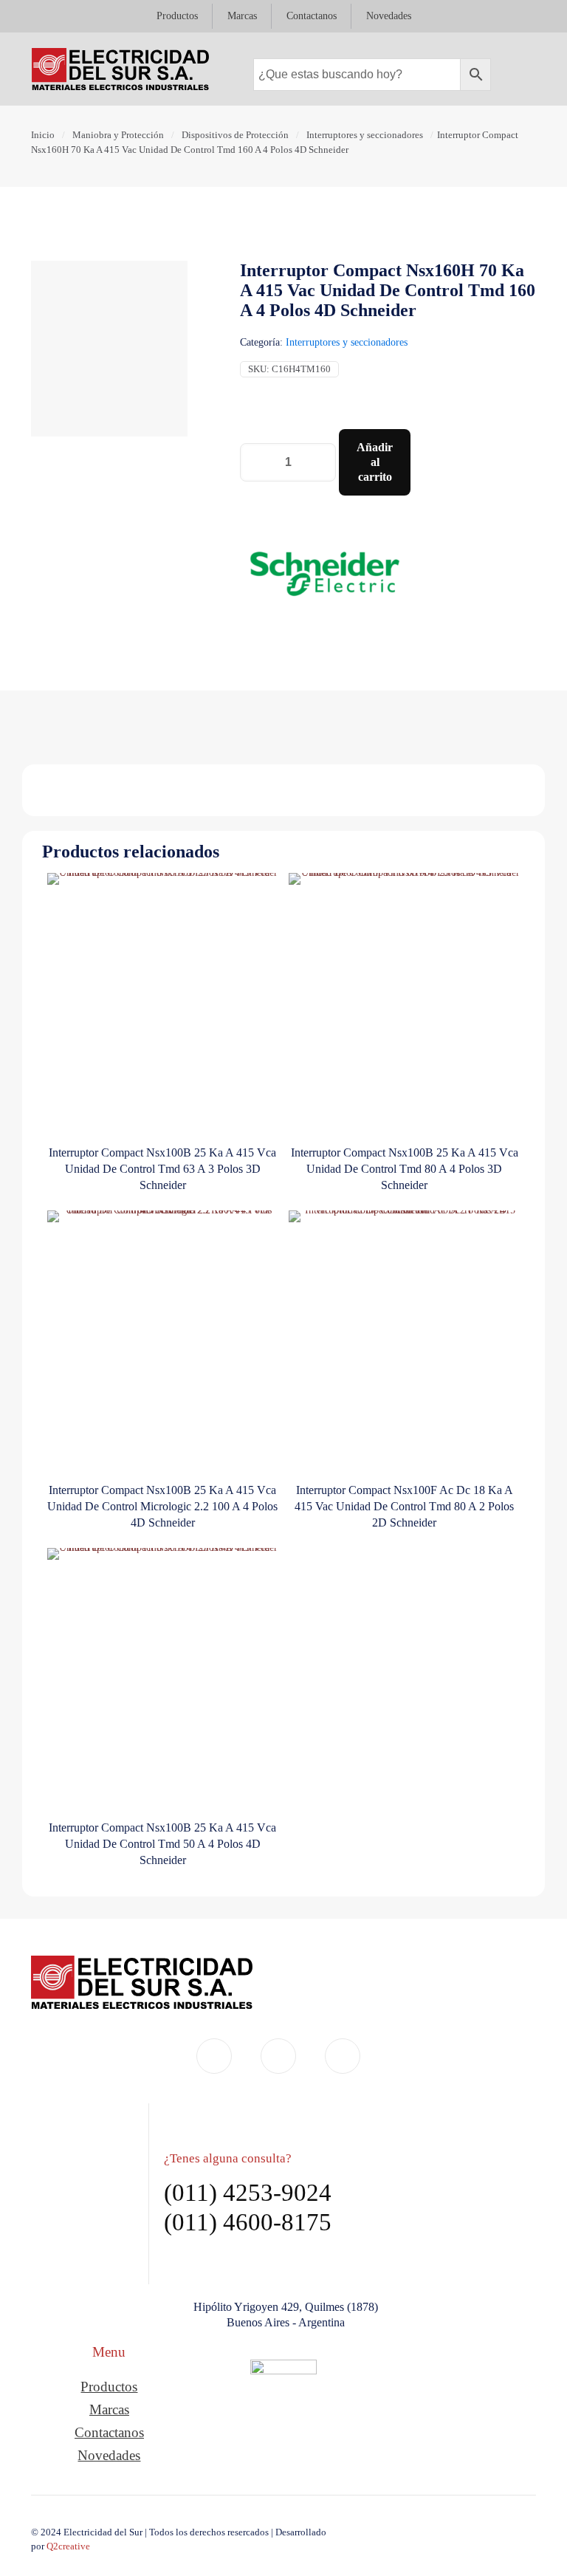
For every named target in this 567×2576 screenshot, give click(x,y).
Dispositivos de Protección (235, 135)
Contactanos (109, 2432)
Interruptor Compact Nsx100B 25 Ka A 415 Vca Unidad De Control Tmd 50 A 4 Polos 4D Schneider (162, 1844)
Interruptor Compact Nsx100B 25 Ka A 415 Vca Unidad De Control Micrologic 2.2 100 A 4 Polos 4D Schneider (162, 1506)
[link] (283, 2405)
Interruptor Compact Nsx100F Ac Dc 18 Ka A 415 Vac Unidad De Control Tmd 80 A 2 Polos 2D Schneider (404, 1506)
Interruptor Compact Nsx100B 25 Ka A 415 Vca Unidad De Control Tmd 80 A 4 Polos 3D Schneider (405, 1169)
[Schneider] (324, 576)
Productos (109, 2387)
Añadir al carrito (375, 462)
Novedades (109, 2455)
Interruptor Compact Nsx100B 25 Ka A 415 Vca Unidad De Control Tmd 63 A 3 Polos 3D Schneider (162, 1169)
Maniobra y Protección (118, 135)
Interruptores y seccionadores (365, 135)
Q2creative (68, 2546)
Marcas (109, 2409)
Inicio (43, 135)
